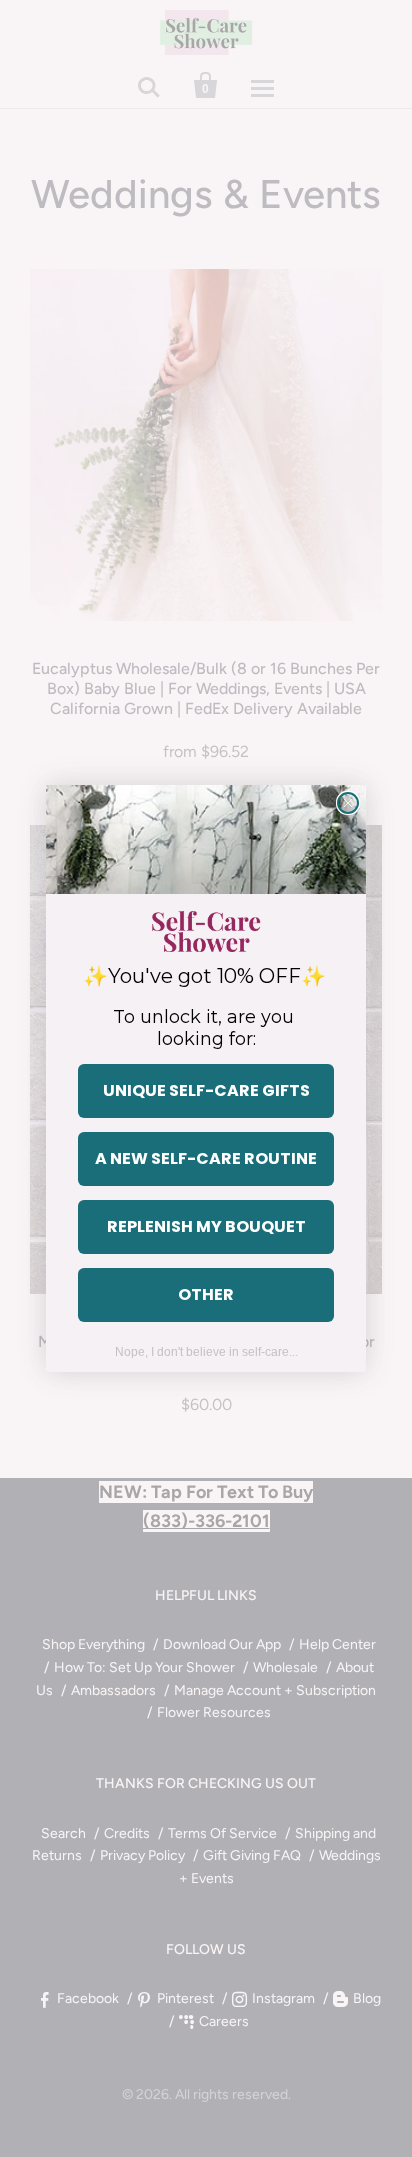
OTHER (206, 1294)
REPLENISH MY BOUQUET (206, 1226)
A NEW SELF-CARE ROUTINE (206, 1158)
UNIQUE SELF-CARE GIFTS (206, 1090)
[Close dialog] (348, 803)
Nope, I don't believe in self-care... (206, 1352)
